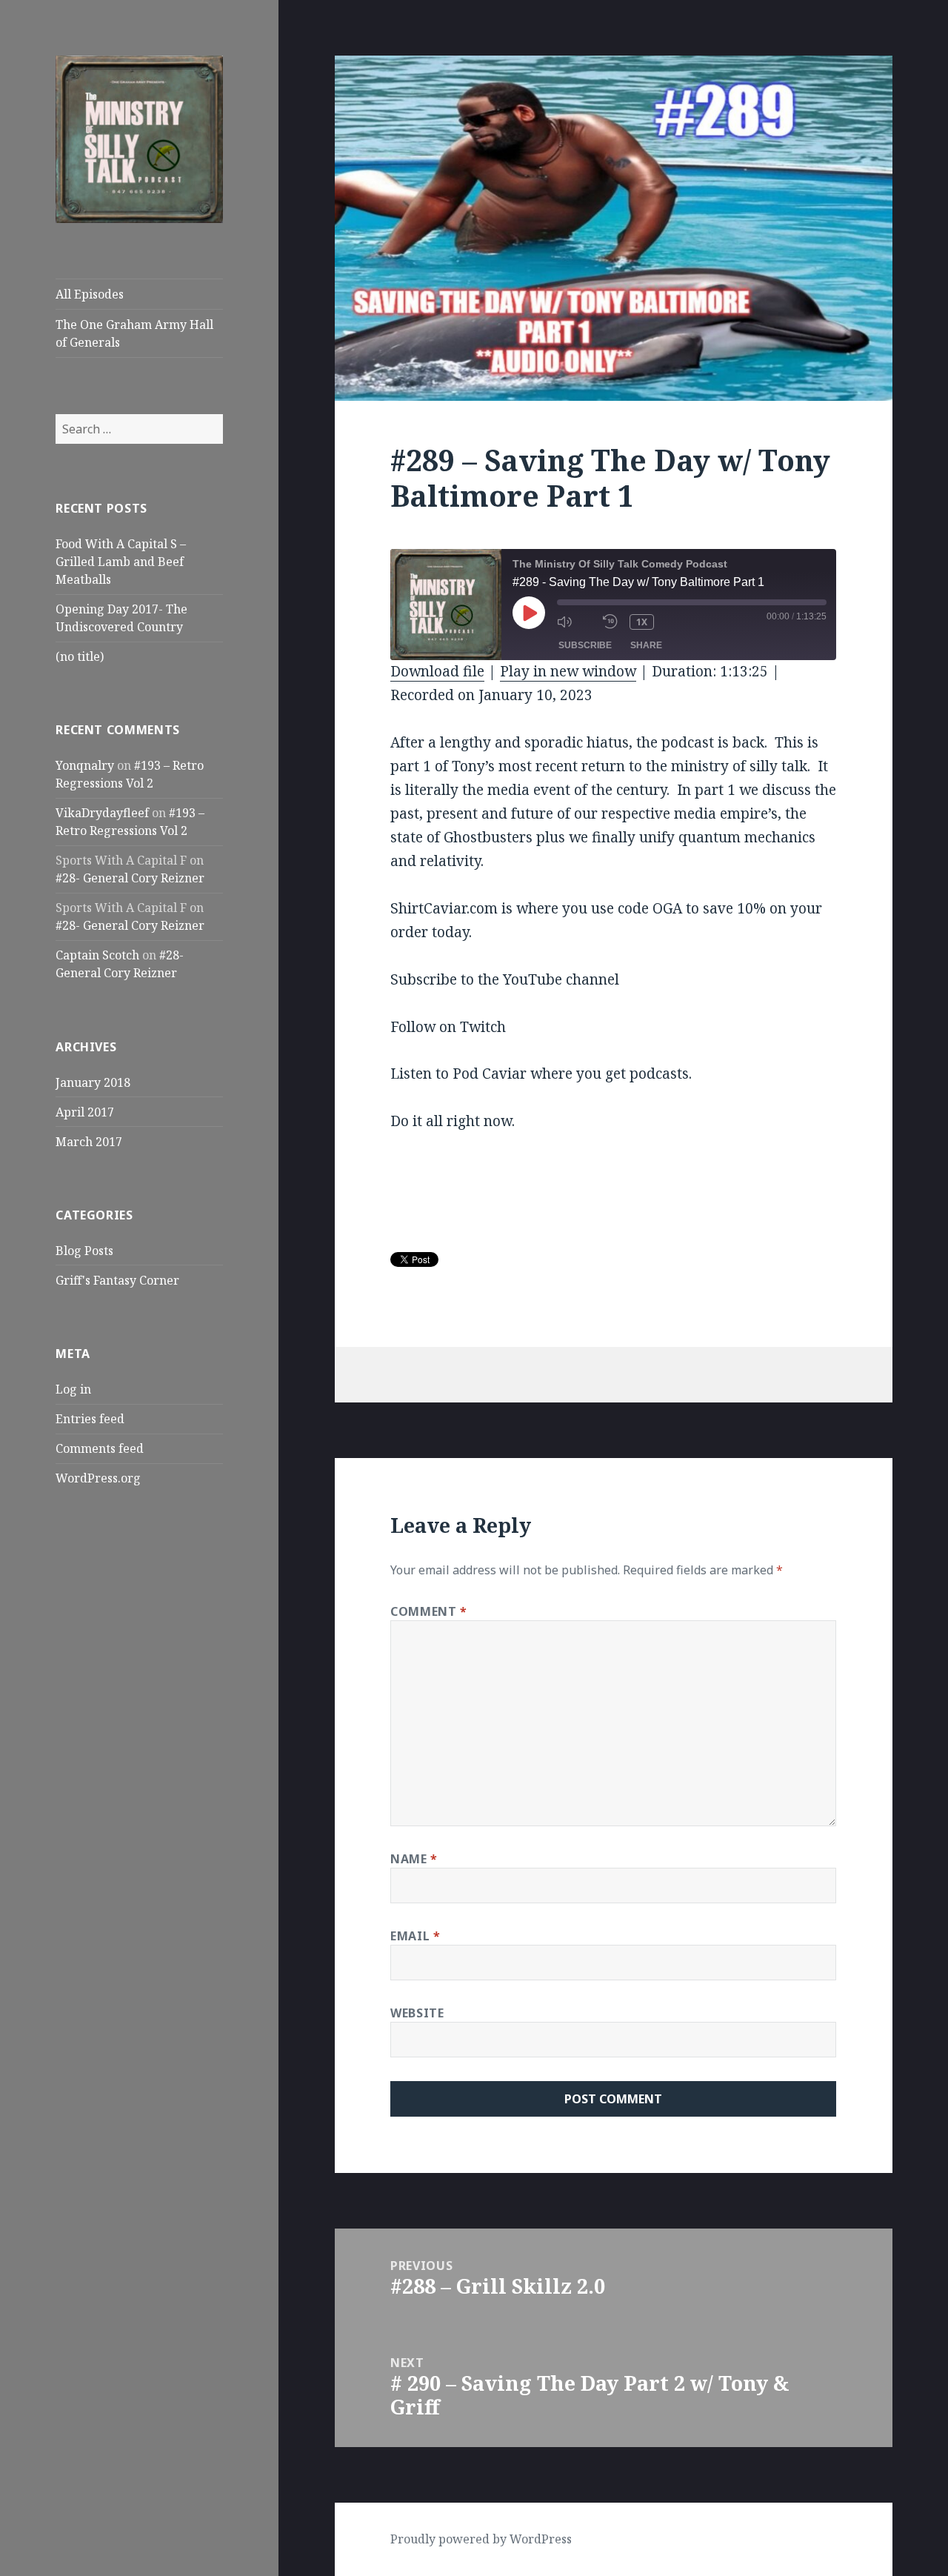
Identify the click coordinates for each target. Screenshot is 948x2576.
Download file (437, 671)
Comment (429, 1611)
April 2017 (85, 1112)
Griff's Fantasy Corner (117, 1280)
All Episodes (90, 294)
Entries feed (90, 1419)
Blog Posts (84, 1251)
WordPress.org (98, 1478)
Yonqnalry (85, 765)
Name (414, 1859)
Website (417, 2013)
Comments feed (100, 1448)
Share (646, 645)
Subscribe (585, 645)
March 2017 (89, 1142)
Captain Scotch (97, 955)
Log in (73, 1389)
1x (642, 622)
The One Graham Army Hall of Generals (134, 333)
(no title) (80, 656)
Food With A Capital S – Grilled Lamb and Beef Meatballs (121, 562)
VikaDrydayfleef (102, 813)
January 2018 (93, 1082)
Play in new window (568, 671)
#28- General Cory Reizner (130, 878)
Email (415, 1936)
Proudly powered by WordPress (481, 2539)
